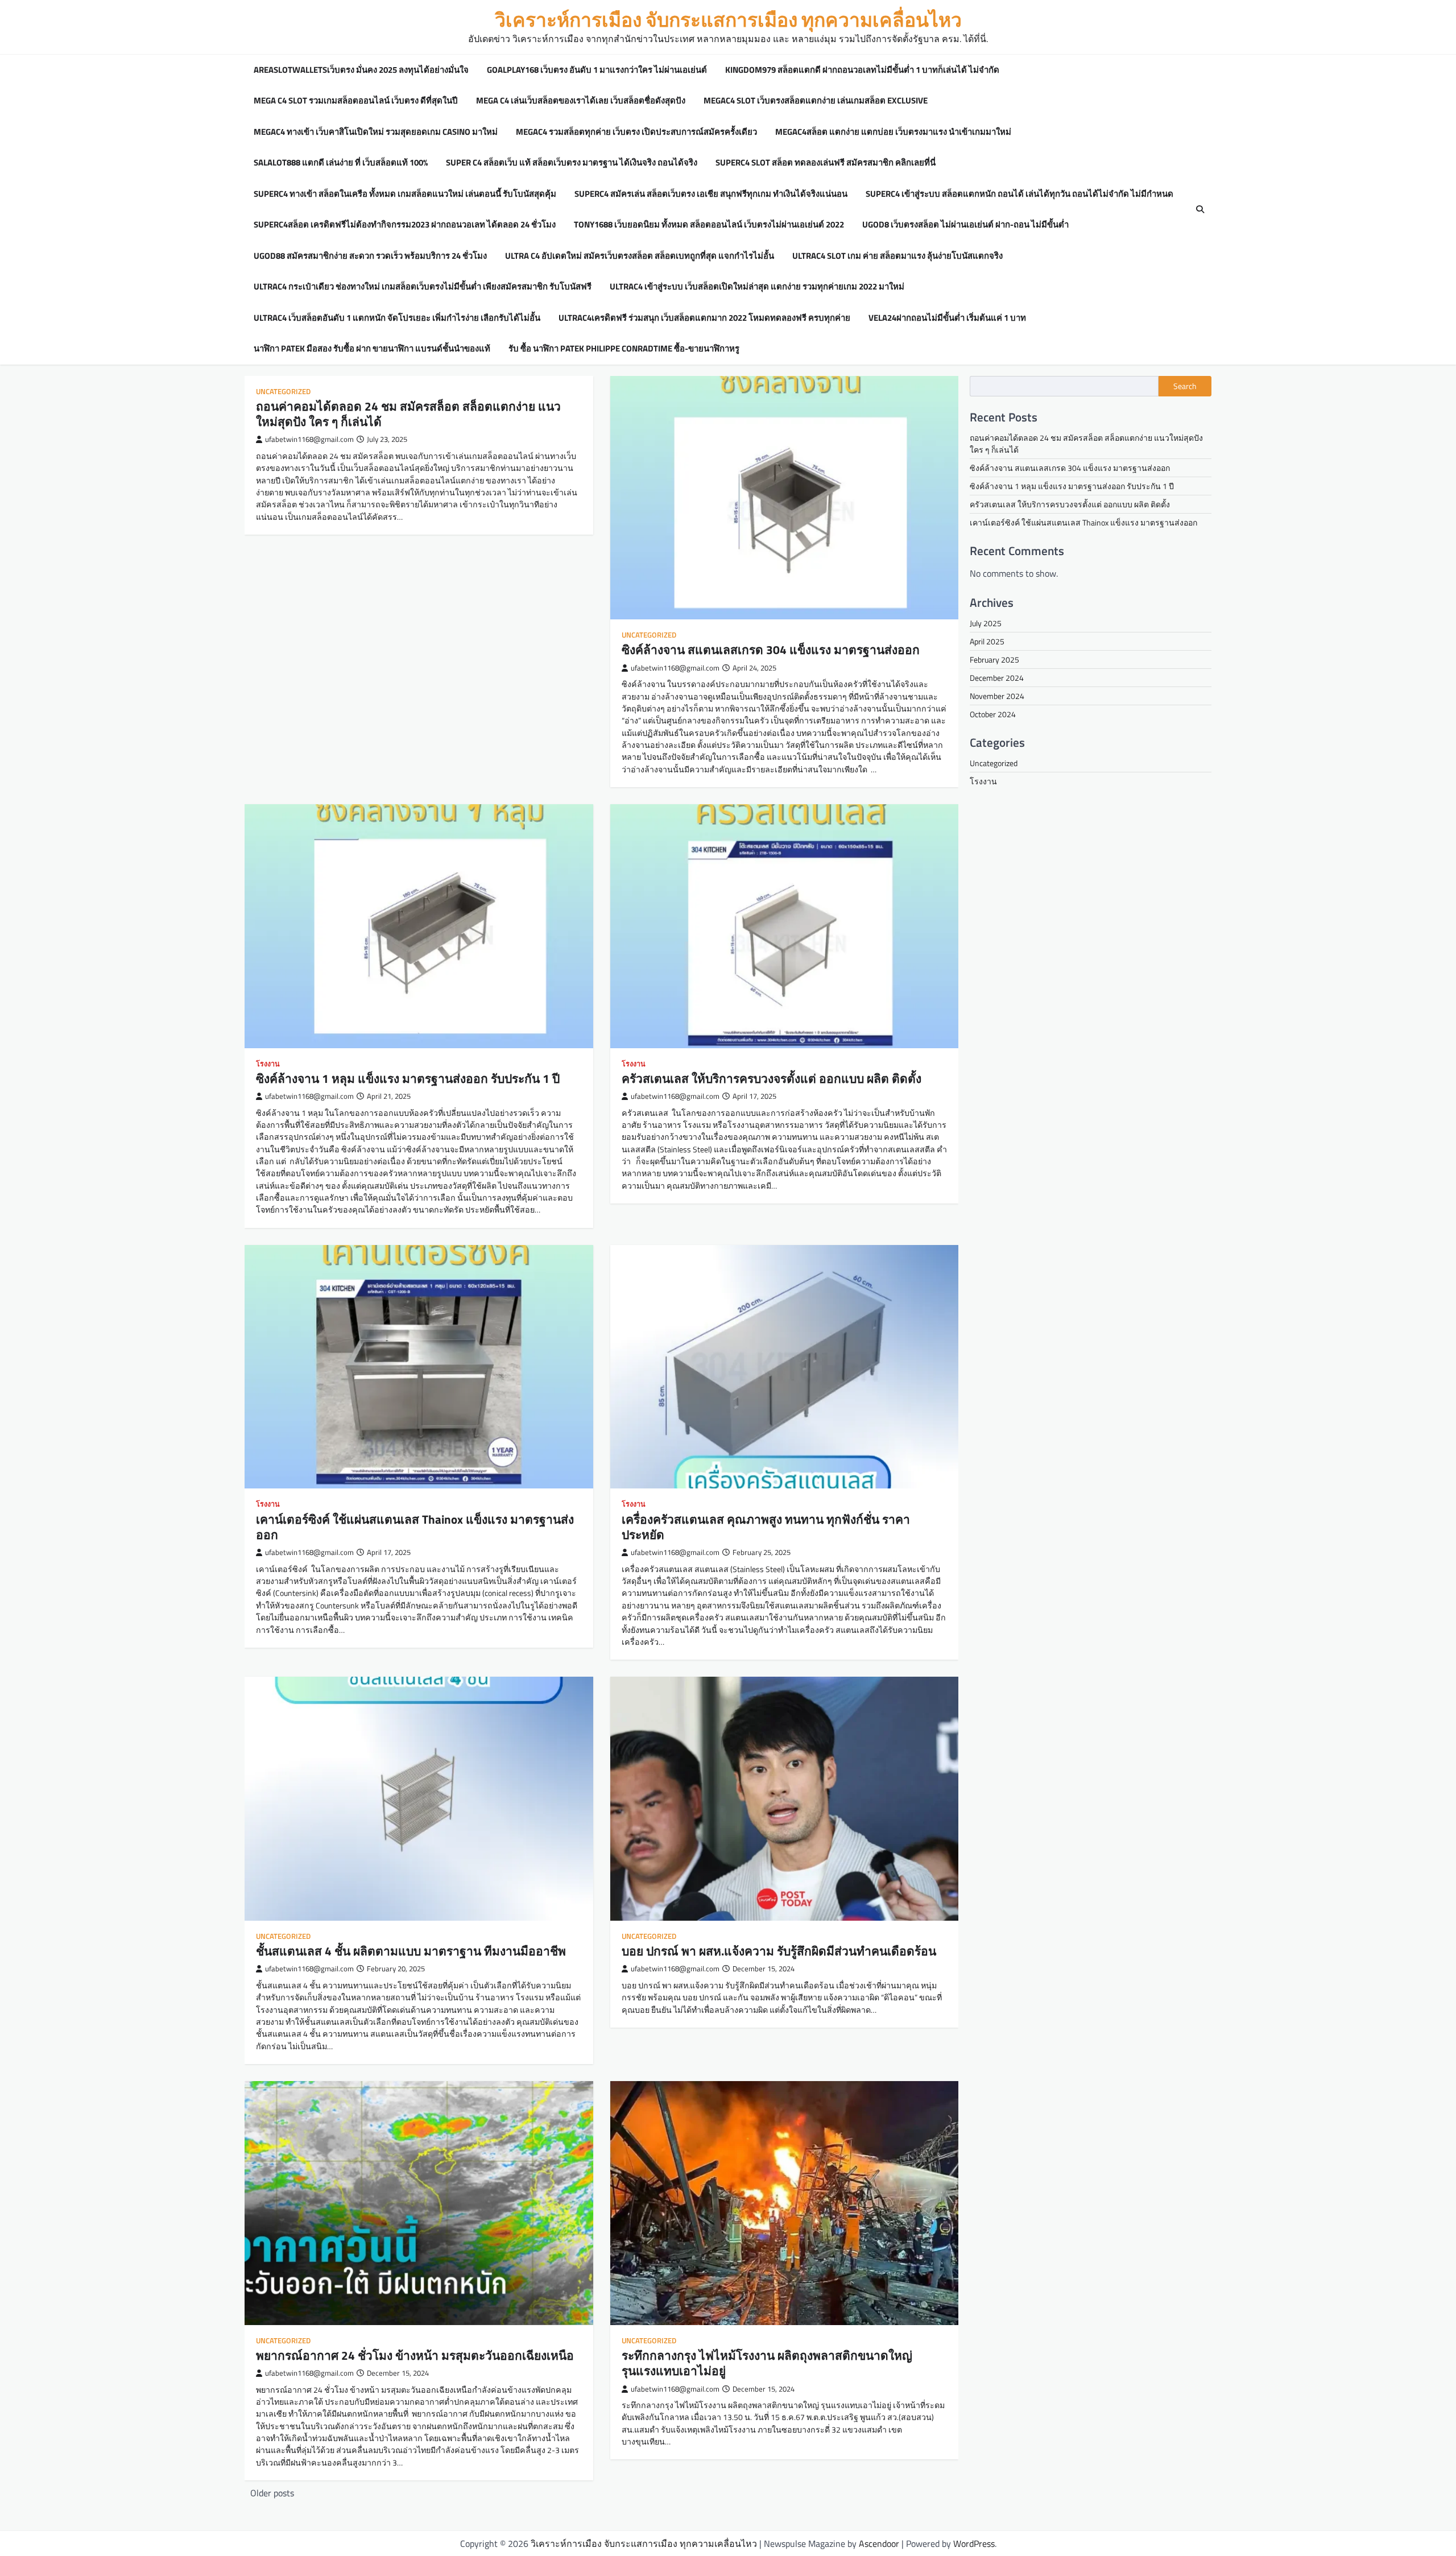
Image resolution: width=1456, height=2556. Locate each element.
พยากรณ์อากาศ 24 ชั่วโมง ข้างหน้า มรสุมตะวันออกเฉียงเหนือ (415, 2355)
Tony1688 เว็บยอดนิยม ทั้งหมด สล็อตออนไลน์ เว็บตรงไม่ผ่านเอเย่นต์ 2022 (709, 225)
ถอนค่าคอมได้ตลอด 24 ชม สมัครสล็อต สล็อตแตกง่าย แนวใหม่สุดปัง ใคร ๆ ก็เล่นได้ (408, 414)
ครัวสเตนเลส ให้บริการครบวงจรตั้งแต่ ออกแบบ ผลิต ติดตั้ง (772, 1078)
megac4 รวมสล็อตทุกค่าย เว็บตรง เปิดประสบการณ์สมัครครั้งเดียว (636, 132)
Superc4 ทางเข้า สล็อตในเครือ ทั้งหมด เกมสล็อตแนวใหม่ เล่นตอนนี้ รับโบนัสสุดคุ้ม (405, 194)
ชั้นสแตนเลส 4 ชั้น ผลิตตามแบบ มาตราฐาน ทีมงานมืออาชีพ (411, 1951)
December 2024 (997, 678)
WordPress (974, 2543)
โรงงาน (268, 1064)
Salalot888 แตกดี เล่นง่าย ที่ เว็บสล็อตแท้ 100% (341, 163)
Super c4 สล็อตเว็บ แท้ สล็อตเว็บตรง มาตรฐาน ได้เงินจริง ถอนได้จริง (572, 163)
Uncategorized (283, 392)
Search (1185, 386)
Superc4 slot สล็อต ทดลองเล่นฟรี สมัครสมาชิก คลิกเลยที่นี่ (826, 163)
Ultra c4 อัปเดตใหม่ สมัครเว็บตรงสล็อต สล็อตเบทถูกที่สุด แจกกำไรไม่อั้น (640, 256)
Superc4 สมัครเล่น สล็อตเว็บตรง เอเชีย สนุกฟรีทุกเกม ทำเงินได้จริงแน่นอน (711, 194)
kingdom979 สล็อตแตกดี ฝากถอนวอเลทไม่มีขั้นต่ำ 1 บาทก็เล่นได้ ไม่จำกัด (862, 70)
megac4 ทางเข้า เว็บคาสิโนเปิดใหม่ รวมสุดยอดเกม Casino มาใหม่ (376, 132)
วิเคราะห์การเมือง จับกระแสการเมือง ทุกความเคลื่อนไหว (728, 20)
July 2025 (986, 623)
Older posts (272, 2493)
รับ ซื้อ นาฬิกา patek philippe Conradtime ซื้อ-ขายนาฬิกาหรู (624, 349)
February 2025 (994, 659)
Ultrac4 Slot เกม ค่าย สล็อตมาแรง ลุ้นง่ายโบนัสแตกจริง (897, 256)
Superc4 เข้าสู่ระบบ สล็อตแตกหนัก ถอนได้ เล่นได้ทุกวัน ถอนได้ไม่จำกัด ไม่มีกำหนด (1019, 194)
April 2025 (987, 641)
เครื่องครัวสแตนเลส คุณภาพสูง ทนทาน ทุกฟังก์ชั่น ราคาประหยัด (766, 1527)
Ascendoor (879, 2543)
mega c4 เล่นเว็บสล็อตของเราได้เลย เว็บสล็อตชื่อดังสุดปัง (581, 101)
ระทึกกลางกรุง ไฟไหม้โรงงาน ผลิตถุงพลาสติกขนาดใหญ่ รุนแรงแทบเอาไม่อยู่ (767, 2363)
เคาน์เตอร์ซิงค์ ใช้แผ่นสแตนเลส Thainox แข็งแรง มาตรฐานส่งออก (415, 1527)
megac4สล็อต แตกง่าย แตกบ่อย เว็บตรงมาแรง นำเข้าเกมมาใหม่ (893, 132)
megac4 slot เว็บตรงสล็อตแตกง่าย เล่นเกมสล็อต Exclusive (816, 101)
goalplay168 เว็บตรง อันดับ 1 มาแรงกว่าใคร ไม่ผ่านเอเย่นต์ (597, 70)
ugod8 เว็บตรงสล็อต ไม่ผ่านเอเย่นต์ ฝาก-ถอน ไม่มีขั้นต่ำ (965, 225)
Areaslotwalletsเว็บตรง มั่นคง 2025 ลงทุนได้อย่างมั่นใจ (361, 70)
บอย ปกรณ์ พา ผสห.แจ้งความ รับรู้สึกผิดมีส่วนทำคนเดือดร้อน (779, 1951)
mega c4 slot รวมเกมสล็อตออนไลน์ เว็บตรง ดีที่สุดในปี (356, 101)
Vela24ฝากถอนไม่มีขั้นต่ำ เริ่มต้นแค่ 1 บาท (947, 318)
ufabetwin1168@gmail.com (309, 439)
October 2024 (993, 714)
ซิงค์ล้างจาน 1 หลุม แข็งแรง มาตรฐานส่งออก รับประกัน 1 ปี (408, 1078)
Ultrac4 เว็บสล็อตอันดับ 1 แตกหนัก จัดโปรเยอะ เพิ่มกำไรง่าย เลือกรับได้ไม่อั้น (397, 318)
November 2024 (997, 696)
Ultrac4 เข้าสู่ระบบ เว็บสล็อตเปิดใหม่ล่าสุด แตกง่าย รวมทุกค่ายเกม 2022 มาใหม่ (757, 287)
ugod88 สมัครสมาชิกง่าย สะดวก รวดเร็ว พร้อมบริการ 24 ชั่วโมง (370, 256)
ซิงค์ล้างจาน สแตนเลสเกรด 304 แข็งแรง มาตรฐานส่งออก (771, 650)
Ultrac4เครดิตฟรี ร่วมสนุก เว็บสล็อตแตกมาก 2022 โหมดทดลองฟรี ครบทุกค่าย (704, 318)
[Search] (1200, 209)
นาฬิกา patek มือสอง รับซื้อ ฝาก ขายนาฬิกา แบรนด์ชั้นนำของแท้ (372, 349)
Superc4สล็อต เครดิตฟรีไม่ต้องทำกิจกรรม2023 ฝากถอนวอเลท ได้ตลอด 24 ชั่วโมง (405, 225)
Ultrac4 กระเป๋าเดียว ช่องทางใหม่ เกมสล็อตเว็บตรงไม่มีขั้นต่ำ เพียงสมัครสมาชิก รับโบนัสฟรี (423, 287)
